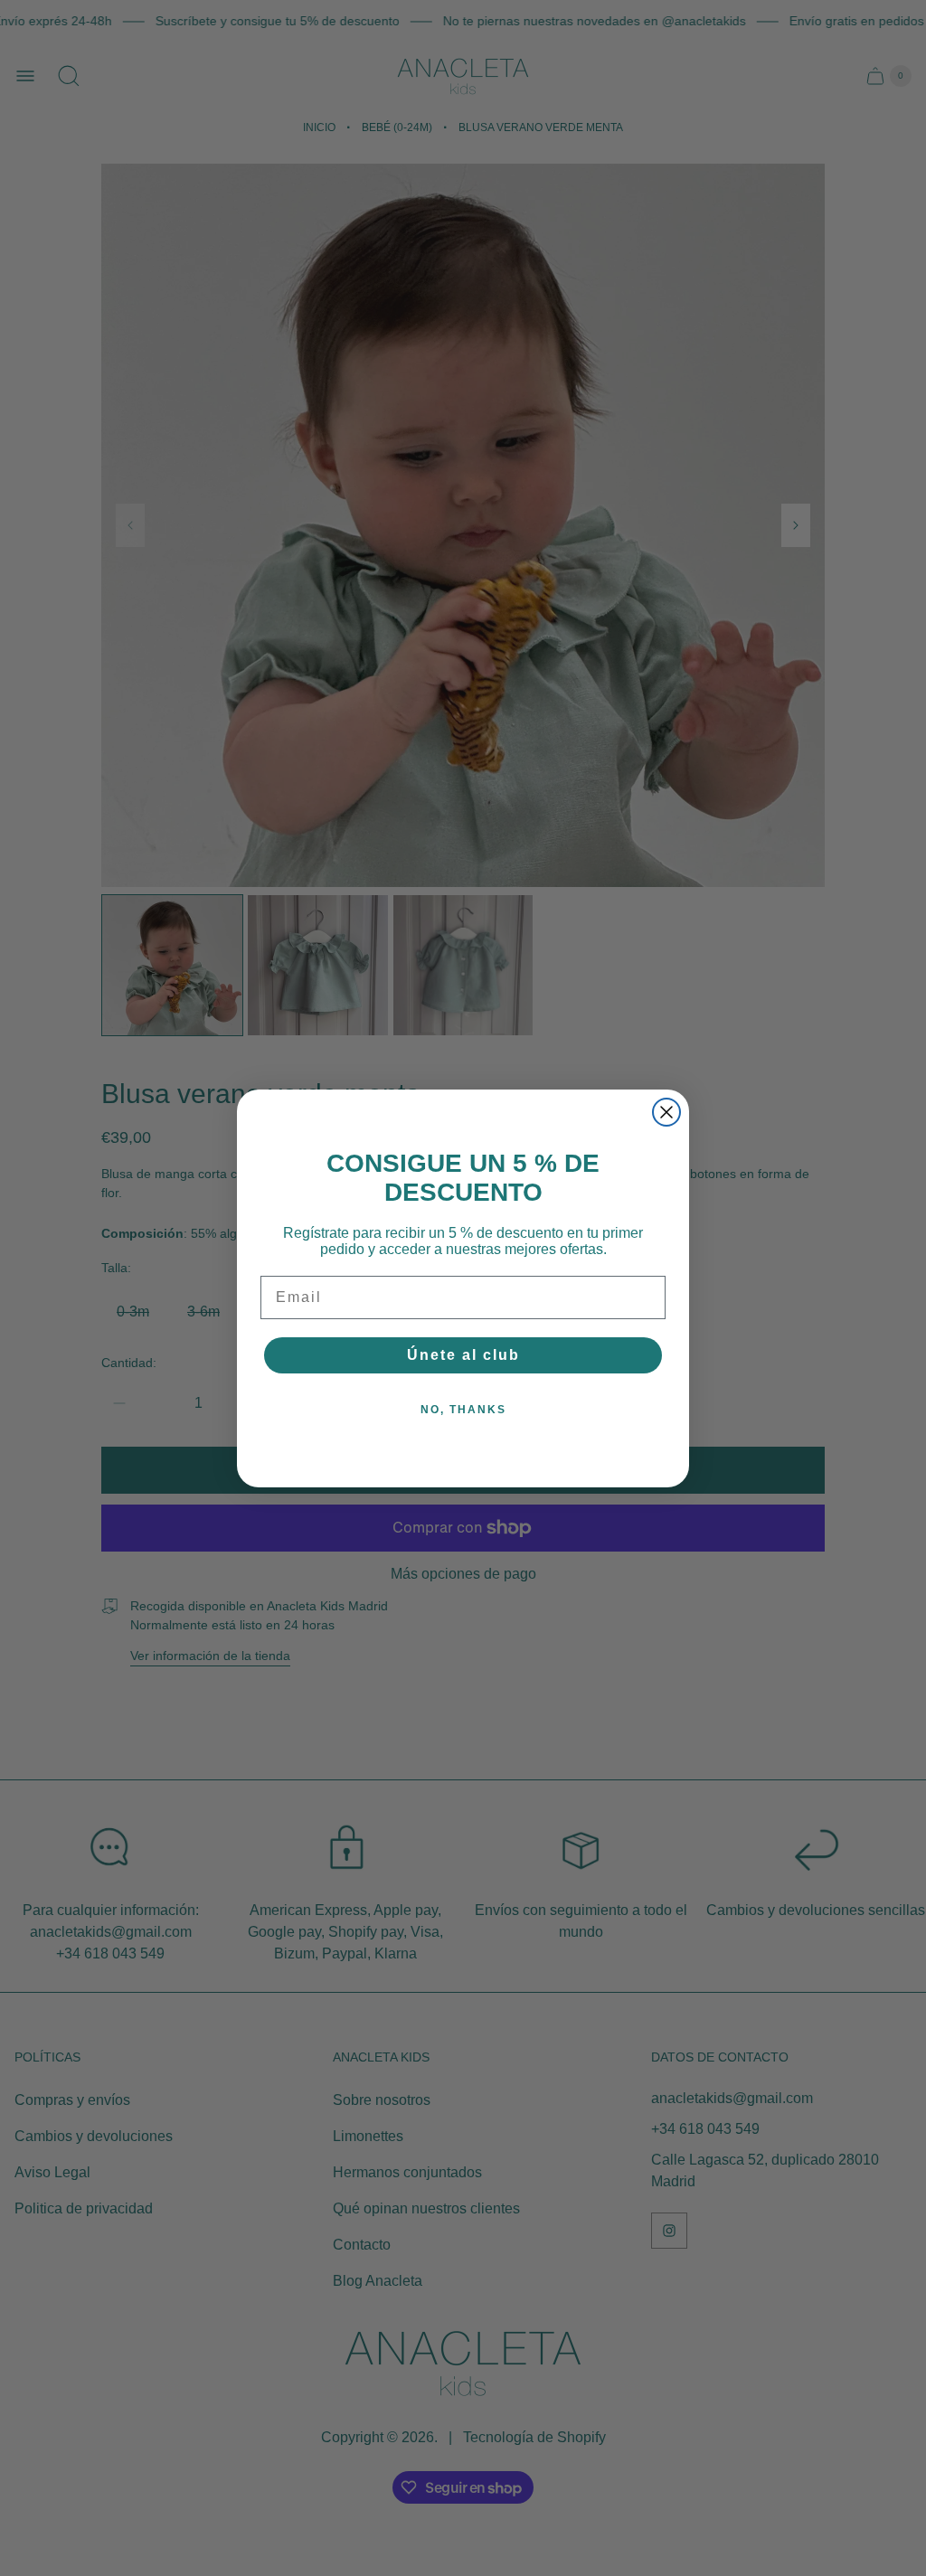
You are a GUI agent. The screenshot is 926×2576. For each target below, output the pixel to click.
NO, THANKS (463, 1410)
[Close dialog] (666, 1112)
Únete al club (463, 1355)
